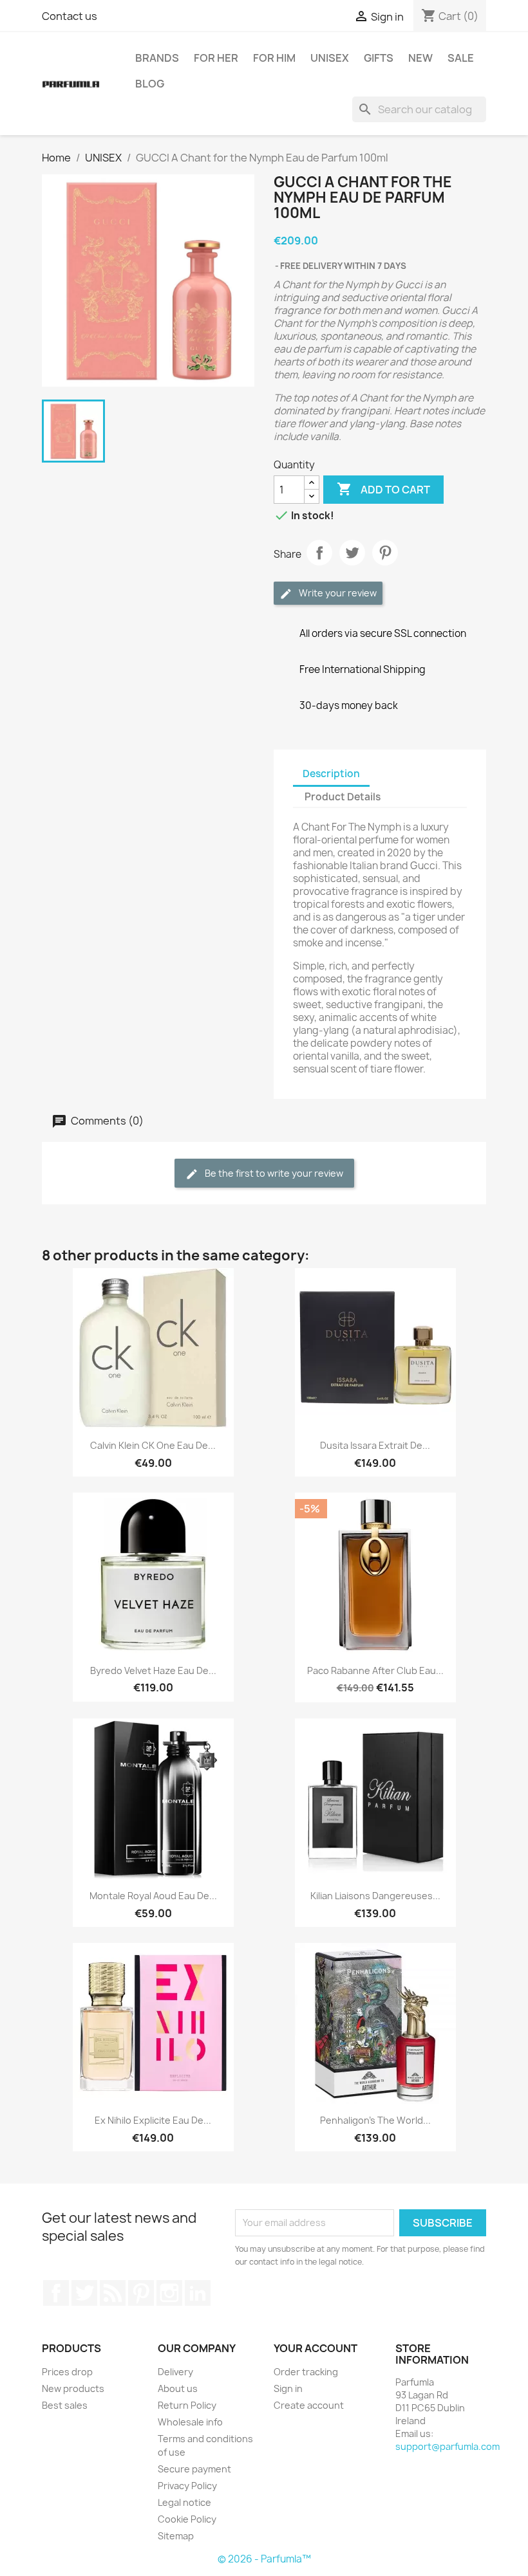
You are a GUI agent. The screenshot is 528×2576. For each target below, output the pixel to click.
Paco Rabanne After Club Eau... (375, 1670)
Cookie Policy (187, 2519)
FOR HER (216, 58)
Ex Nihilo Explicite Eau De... (153, 2120)
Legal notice (184, 2502)
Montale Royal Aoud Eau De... (153, 1896)
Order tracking (306, 2372)
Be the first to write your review (273, 1173)
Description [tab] (331, 774)
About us (178, 2388)
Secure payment (194, 2469)
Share (319, 553)
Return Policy (187, 2405)
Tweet (352, 553)
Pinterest (385, 553)
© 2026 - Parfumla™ (264, 2559)
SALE (461, 58)
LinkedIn (198, 2293)
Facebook (56, 2293)
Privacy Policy (187, 2486)
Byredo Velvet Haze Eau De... (153, 1670)
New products (73, 2388)
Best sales (65, 2405)
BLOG (150, 84)
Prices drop (67, 2372)
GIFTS (379, 58)
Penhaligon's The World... (375, 2120)
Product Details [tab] (343, 797)
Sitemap (176, 2536)
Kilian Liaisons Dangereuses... (375, 1896)
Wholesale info (190, 2422)
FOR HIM (274, 58)
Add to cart (383, 489)
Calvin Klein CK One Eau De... (153, 1445)
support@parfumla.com (448, 2446)
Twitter (84, 2293)
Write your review (337, 593)
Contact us (70, 16)
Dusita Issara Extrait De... (375, 1445)
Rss (113, 2293)
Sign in (288, 2388)
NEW (420, 58)
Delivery (175, 2372)
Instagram (169, 2293)
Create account (309, 2405)
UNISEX (330, 58)
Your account (316, 2348)
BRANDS (157, 58)
